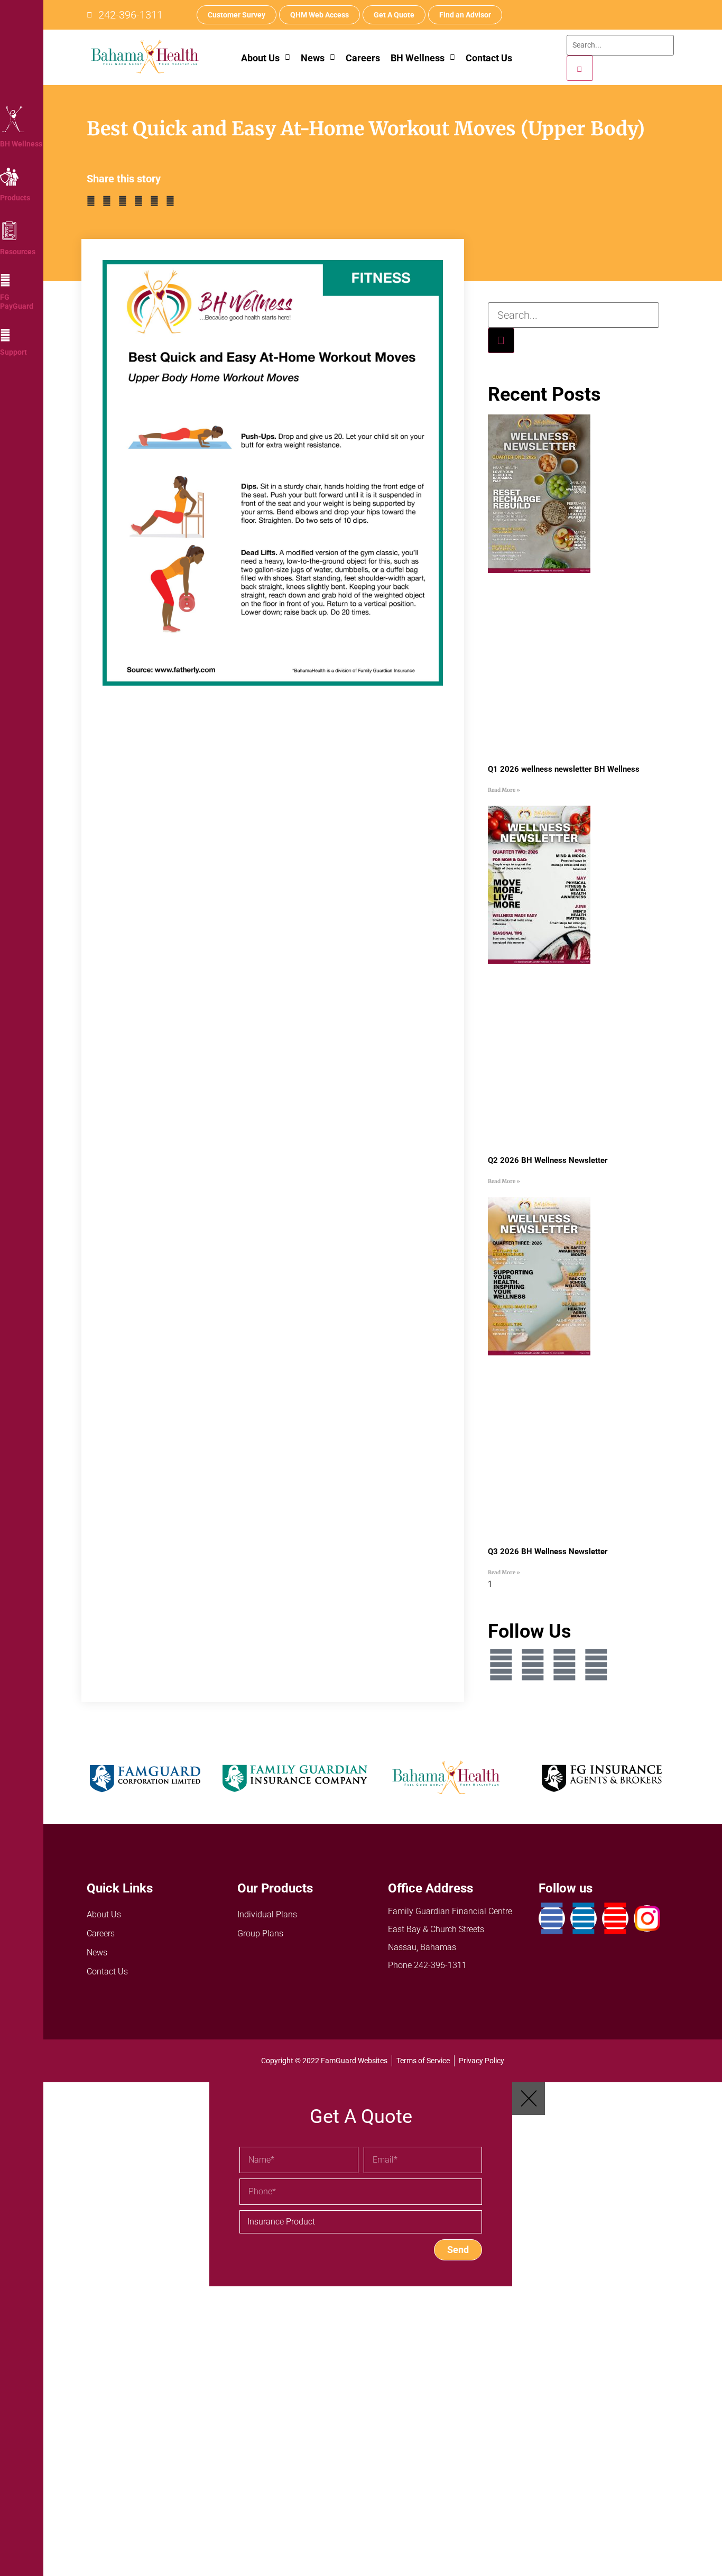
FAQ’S (76, 2561)
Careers (363, 58)
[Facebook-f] (501, 1665)
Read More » (504, 790)
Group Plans (260, 1933)
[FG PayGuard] (5, 280)
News (97, 1952)
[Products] (9, 177)
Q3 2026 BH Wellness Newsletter (548, 1552)
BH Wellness (21, 144)
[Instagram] (596, 1665)
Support (13, 352)
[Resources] (9, 231)
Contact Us (489, 58)
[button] (91, 201)
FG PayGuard (17, 302)
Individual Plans (267, 1914)
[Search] (580, 68)
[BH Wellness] (13, 119)
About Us (260, 58)
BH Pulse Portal (94, 2466)
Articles (79, 2504)
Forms (77, 2447)
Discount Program (99, 2523)
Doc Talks (83, 2485)
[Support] (5, 335)
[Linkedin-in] (584, 1918)
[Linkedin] (533, 1665)
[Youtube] (564, 1665)
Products (15, 198)
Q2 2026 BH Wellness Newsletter (548, 1160)
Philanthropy (89, 2542)
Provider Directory (98, 2409)
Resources (18, 252)
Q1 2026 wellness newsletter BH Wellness (564, 769)
